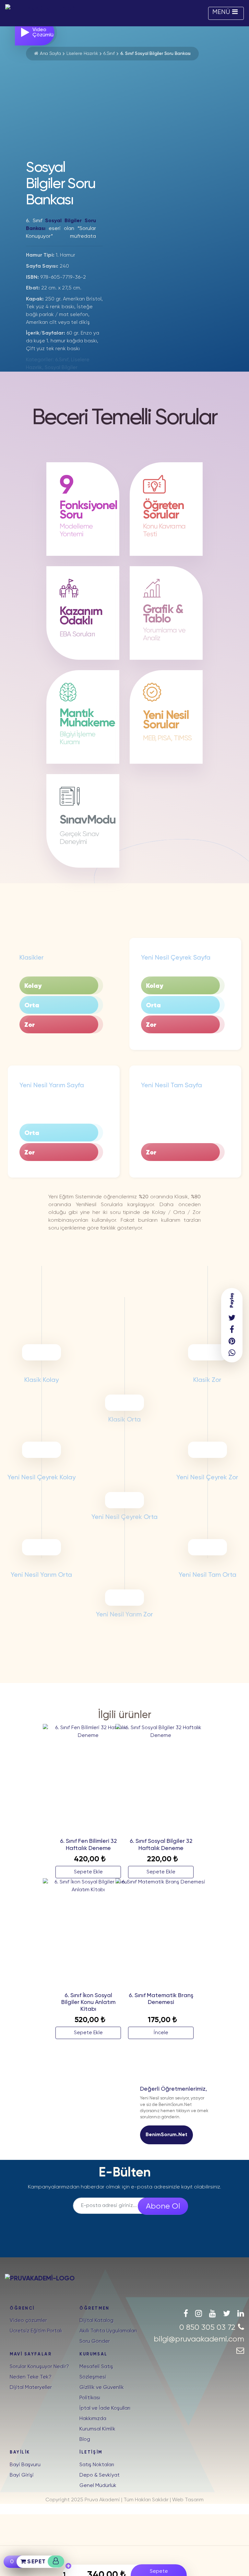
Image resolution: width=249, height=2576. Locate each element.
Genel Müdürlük (98, 2486)
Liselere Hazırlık (82, 54)
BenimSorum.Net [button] (166, 2135)
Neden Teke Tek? (31, 2377)
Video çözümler (28, 2321)
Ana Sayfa (50, 54)
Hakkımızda (93, 2419)
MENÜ (221, 12)
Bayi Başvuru (25, 2465)
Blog (85, 2440)
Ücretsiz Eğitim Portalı (36, 2331)
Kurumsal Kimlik (97, 2429)
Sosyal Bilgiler (61, 368)
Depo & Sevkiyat (100, 2475)
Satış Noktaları (97, 2465)
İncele (161, 2033)
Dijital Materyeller (31, 2388)
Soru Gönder (95, 2341)
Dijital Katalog (96, 2321)
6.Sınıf (109, 54)
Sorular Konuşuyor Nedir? (39, 2367)
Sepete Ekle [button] (88, 1872)
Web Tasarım (188, 2500)
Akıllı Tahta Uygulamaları (108, 2331)
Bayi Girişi (22, 2475)
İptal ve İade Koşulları (105, 2408)
